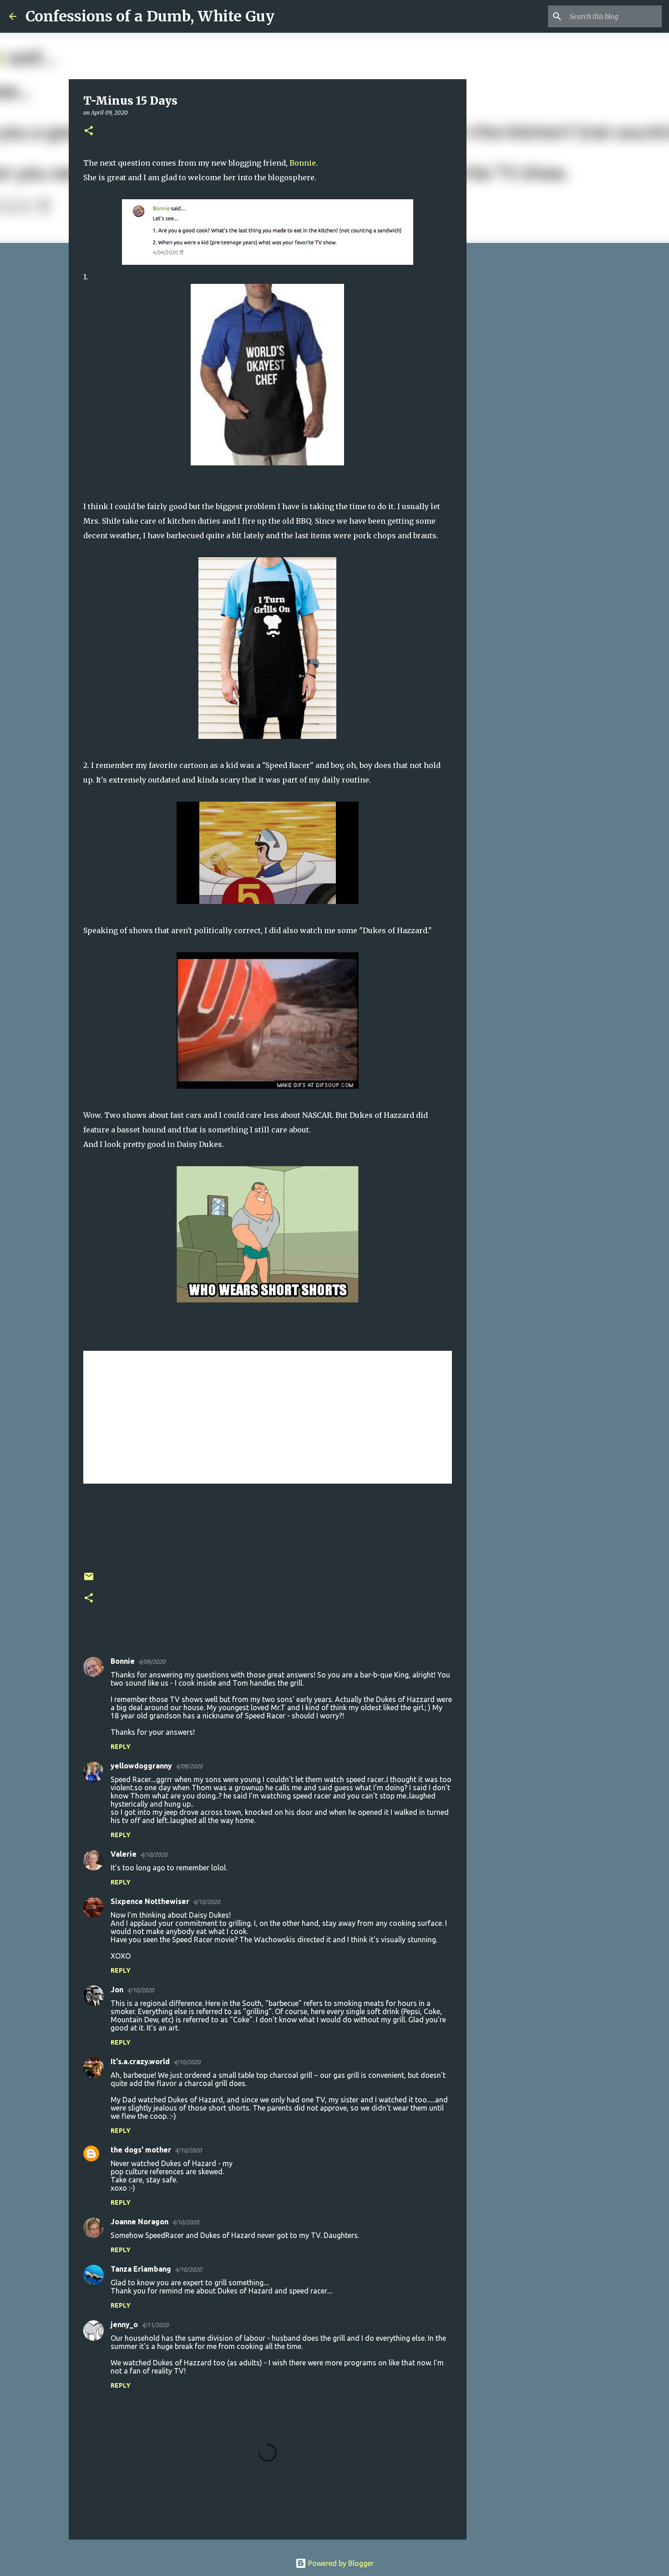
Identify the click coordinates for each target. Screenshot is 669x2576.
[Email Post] (89, 1580)
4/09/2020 (152, 1662)
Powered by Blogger (340, 2563)
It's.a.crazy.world (140, 2061)
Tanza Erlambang (141, 2269)
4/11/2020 (155, 2325)
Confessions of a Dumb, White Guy (150, 16)
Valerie (124, 1854)
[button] (89, 131)
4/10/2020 (154, 1854)
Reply (121, 1747)
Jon (117, 1990)
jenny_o (124, 2324)
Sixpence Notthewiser (150, 1901)
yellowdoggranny (141, 1766)
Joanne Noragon (139, 2222)
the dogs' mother (141, 2150)
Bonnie (303, 163)
